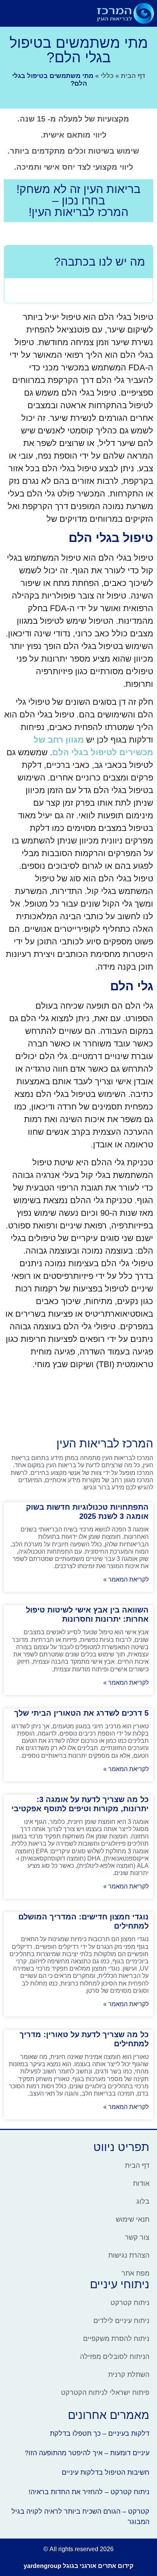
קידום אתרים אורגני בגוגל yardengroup (78, 2566)
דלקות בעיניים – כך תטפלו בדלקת (100, 2433)
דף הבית (133, 76)
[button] (83, 13)
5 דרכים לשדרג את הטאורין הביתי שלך (81, 1713)
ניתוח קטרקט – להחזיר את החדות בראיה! (89, 2492)
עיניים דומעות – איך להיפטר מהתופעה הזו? (87, 2453)
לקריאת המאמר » (126, 1579)
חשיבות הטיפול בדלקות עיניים (106, 2472)
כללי (107, 76)
